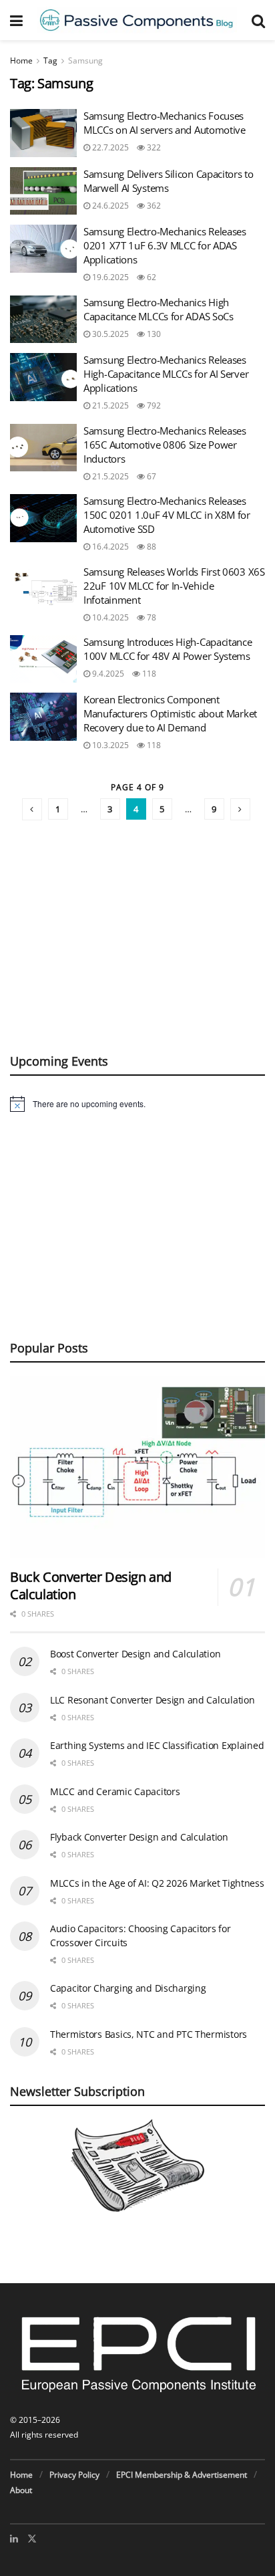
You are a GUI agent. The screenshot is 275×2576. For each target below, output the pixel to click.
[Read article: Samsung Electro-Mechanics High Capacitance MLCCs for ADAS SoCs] (43, 320)
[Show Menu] (16, 20)
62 (151, 277)
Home (21, 61)
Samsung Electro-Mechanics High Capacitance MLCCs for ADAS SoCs (159, 309)
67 (151, 476)
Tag (50, 61)
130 (153, 334)
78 (151, 617)
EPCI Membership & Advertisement (182, 2475)
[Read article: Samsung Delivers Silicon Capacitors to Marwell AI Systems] (43, 191)
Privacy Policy (74, 2475)
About (21, 2490)
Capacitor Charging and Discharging (128, 1988)
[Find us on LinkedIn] (14, 2539)
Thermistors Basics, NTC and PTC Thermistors (149, 2034)
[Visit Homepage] (137, 20)
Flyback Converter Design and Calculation (139, 1837)
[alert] (137, 1104)
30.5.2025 (109, 334)
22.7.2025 (109, 147)
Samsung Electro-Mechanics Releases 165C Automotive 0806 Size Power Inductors (165, 445)
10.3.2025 (109, 745)
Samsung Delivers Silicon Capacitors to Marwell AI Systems (169, 181)
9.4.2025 (107, 674)
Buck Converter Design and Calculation (91, 1586)
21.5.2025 (109, 405)
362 (153, 206)
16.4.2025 (109, 547)
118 (148, 674)
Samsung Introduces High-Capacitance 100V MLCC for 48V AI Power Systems (168, 649)
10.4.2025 (109, 617)
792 (153, 405)
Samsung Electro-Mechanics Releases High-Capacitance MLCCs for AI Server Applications (166, 374)
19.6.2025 (109, 277)
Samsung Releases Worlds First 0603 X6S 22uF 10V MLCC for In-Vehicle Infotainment (174, 586)
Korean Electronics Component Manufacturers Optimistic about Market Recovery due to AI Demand (170, 713)
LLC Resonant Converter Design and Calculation (152, 1700)
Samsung (85, 61)
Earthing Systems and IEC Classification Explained (157, 1745)
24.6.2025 (109, 206)
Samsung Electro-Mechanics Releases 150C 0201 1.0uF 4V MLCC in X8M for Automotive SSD (167, 515)
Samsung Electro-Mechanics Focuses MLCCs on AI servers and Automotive (165, 123)
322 (153, 147)
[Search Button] (258, 20)
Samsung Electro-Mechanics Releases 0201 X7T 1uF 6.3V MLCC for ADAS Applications (165, 245)
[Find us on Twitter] (32, 2539)
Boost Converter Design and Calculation (135, 1654)
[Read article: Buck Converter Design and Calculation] (137, 1467)
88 (151, 547)
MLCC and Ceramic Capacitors (115, 1791)
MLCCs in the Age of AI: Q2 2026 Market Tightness (157, 1883)
